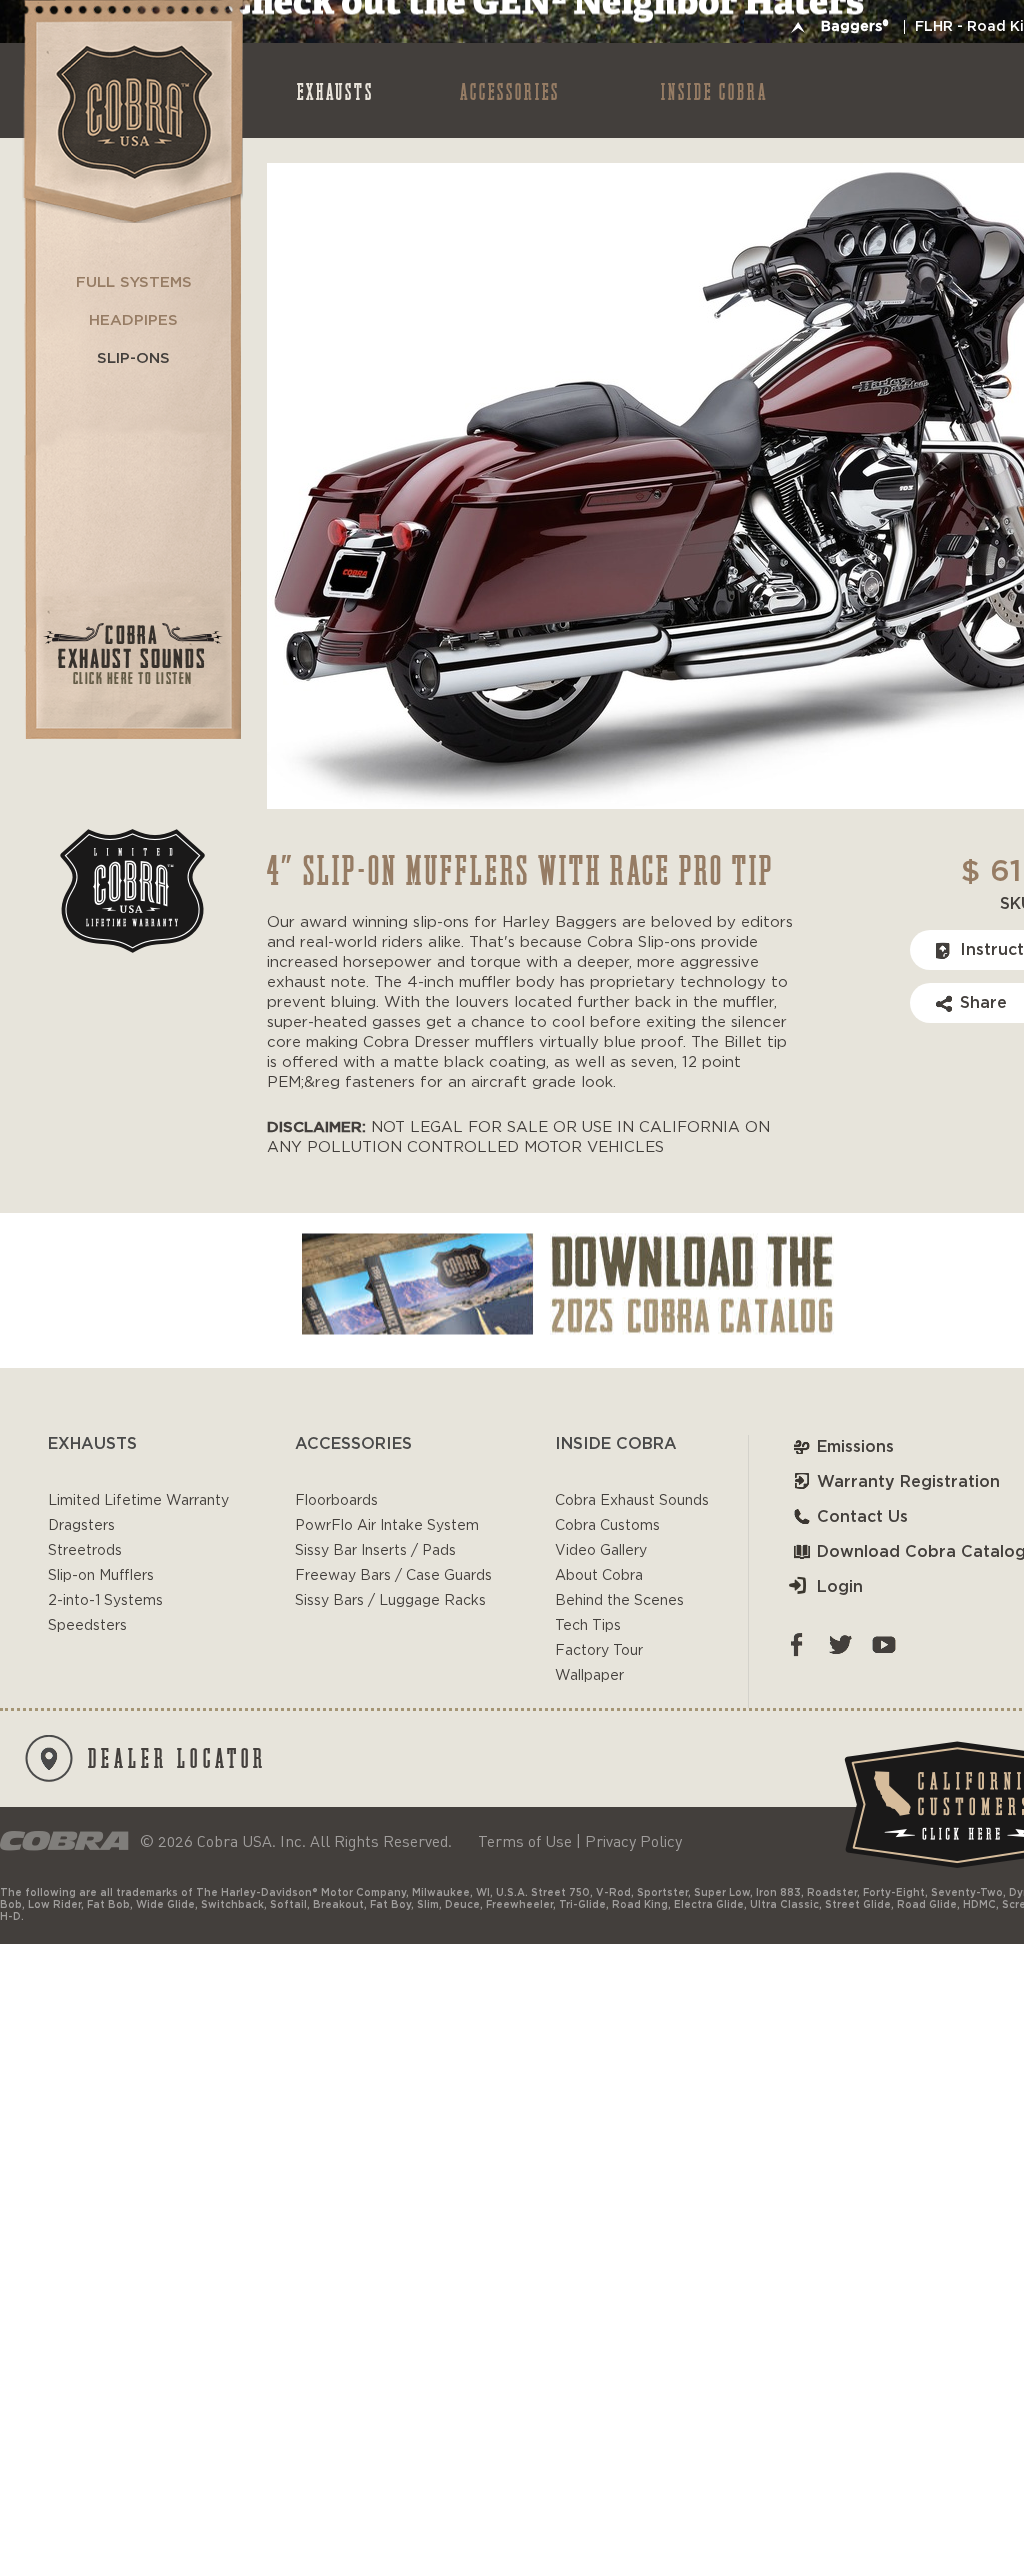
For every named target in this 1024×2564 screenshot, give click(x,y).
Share (983, 1003)
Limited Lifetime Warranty (138, 1501)
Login (840, 1587)
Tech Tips (588, 1626)
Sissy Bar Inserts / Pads (375, 1551)
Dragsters (81, 1526)
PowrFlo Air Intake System (387, 1526)
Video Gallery (601, 1551)
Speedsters (87, 1626)
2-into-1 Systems (105, 1601)
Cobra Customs (607, 1526)
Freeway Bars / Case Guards (393, 1576)
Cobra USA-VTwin (131, 111)
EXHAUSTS (335, 90)
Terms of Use (525, 1841)
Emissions (855, 1447)
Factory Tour (599, 1651)
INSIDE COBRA (714, 90)
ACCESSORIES (510, 90)
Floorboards (336, 1501)
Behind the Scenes (619, 1601)
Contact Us (862, 1517)
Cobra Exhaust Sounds (632, 1501)
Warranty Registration (908, 1482)
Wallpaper (589, 1676)
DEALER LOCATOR (177, 1757)
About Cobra (599, 1576)
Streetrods (85, 1551)
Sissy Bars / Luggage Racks (390, 1601)
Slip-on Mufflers (101, 1576)
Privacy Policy (633, 1841)
